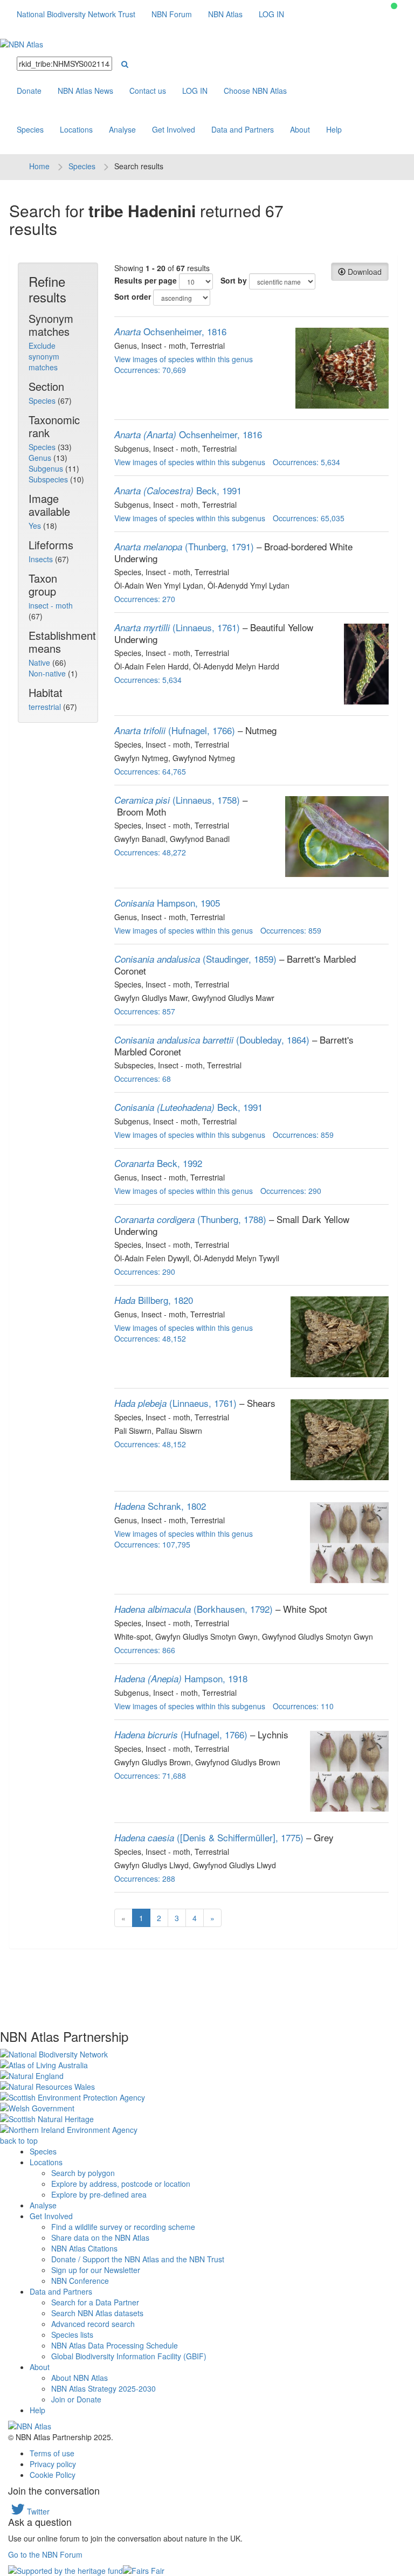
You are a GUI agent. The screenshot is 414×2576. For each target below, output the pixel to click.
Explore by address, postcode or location (121, 2184)
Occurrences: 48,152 (150, 1338)
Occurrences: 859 (291, 930)
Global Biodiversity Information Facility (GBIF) (129, 2356)
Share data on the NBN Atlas (100, 2237)
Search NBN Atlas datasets (97, 2313)
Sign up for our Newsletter (96, 2270)
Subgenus (47, 468)
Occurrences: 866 (145, 1650)
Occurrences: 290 (291, 1191)
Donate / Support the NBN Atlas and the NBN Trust (138, 2259)
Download (364, 272)
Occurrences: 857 (145, 1011)
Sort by (234, 280)
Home (39, 166)
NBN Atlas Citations (84, 2248)
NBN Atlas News (85, 91)
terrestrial (46, 707)
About (300, 129)
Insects (42, 559)
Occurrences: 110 (303, 1706)
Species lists (72, 2335)
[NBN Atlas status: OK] (394, 6)
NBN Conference (80, 2281)
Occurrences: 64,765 (150, 771)
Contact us (148, 91)
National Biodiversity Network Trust (76, 14)
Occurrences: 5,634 (306, 462)
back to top (19, 2140)
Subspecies (49, 479)
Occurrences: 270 (145, 599)
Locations (76, 129)
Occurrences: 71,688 (150, 1776)
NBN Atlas (225, 14)
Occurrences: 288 (145, 1879)
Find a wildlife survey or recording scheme (123, 2227)
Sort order (133, 296)
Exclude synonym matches (44, 356)
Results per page (146, 280)
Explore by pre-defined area (99, 2194)
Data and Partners (243, 129)
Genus (41, 458)
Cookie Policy (53, 2475)
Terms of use (52, 2453)
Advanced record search (93, 2324)
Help (334, 129)
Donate (29, 91)
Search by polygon (83, 2173)
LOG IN (271, 14)
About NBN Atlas (80, 2378)
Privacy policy (53, 2464)
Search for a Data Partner (95, 2302)
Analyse (122, 129)
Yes (36, 526)
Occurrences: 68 (143, 1079)
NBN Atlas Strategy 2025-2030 (103, 2388)
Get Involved (174, 129)
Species (30, 129)
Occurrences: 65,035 (309, 518)
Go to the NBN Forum (45, 2554)
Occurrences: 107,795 (152, 1544)
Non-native (48, 673)
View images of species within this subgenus (190, 462)
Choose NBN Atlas (255, 91)
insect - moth (51, 605)
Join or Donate (76, 2399)
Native (40, 662)
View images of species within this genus (184, 359)
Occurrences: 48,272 (150, 852)
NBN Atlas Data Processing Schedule (115, 2345)
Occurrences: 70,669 (150, 370)
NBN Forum (172, 14)
